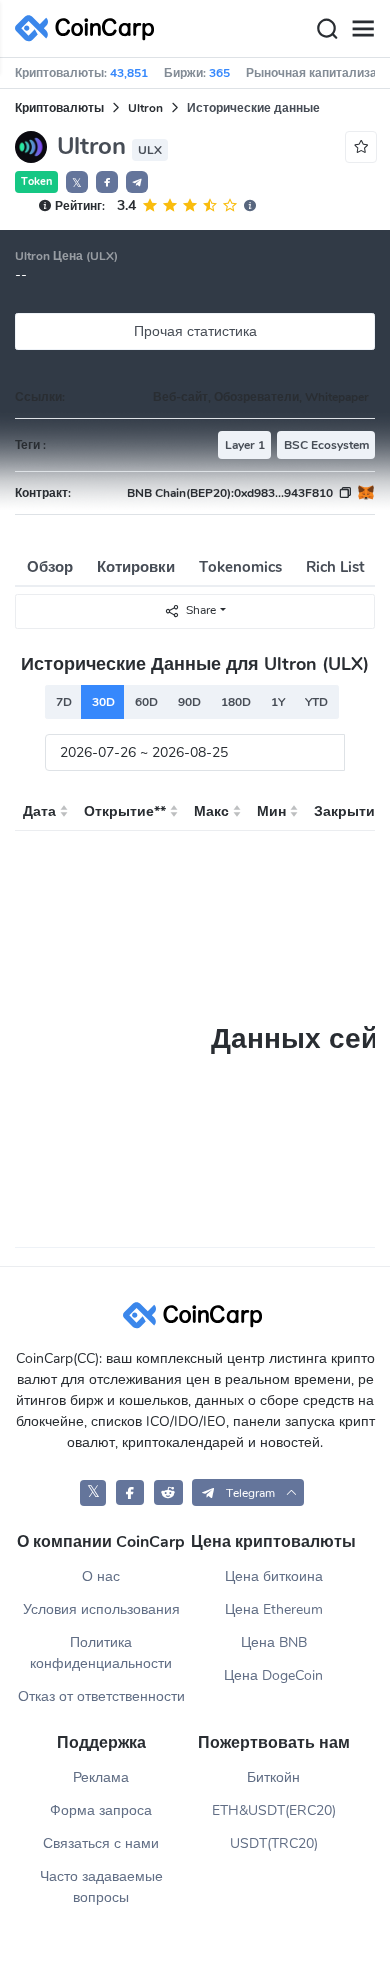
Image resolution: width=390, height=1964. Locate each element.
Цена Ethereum (274, 1609)
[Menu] (363, 29)
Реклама (101, 1777)
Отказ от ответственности (101, 1696)
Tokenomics (240, 567)
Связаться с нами (101, 1843)
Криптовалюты (59, 108)
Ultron (145, 108)
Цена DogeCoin (273, 1675)
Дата (39, 811)
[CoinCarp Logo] (90, 28)
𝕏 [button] (77, 183)
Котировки (136, 567)
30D (103, 702)
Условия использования (101, 1609)
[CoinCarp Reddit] (168, 1492)
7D (64, 702)
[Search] (327, 29)
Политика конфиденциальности (101, 1653)
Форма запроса (101, 1810)
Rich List (335, 567)
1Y (278, 702)
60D (146, 702)
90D (189, 702)
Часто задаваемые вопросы (101, 1887)
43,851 (129, 73)
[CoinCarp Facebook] (130, 1492)
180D (236, 702)
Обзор (50, 567)
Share (201, 610)
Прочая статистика (195, 331)
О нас (101, 1576)
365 (219, 73)
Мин (271, 811)
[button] (107, 182)
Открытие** (125, 811)
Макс (211, 811)
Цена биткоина (274, 1576)
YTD (316, 702)
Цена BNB (274, 1642)
